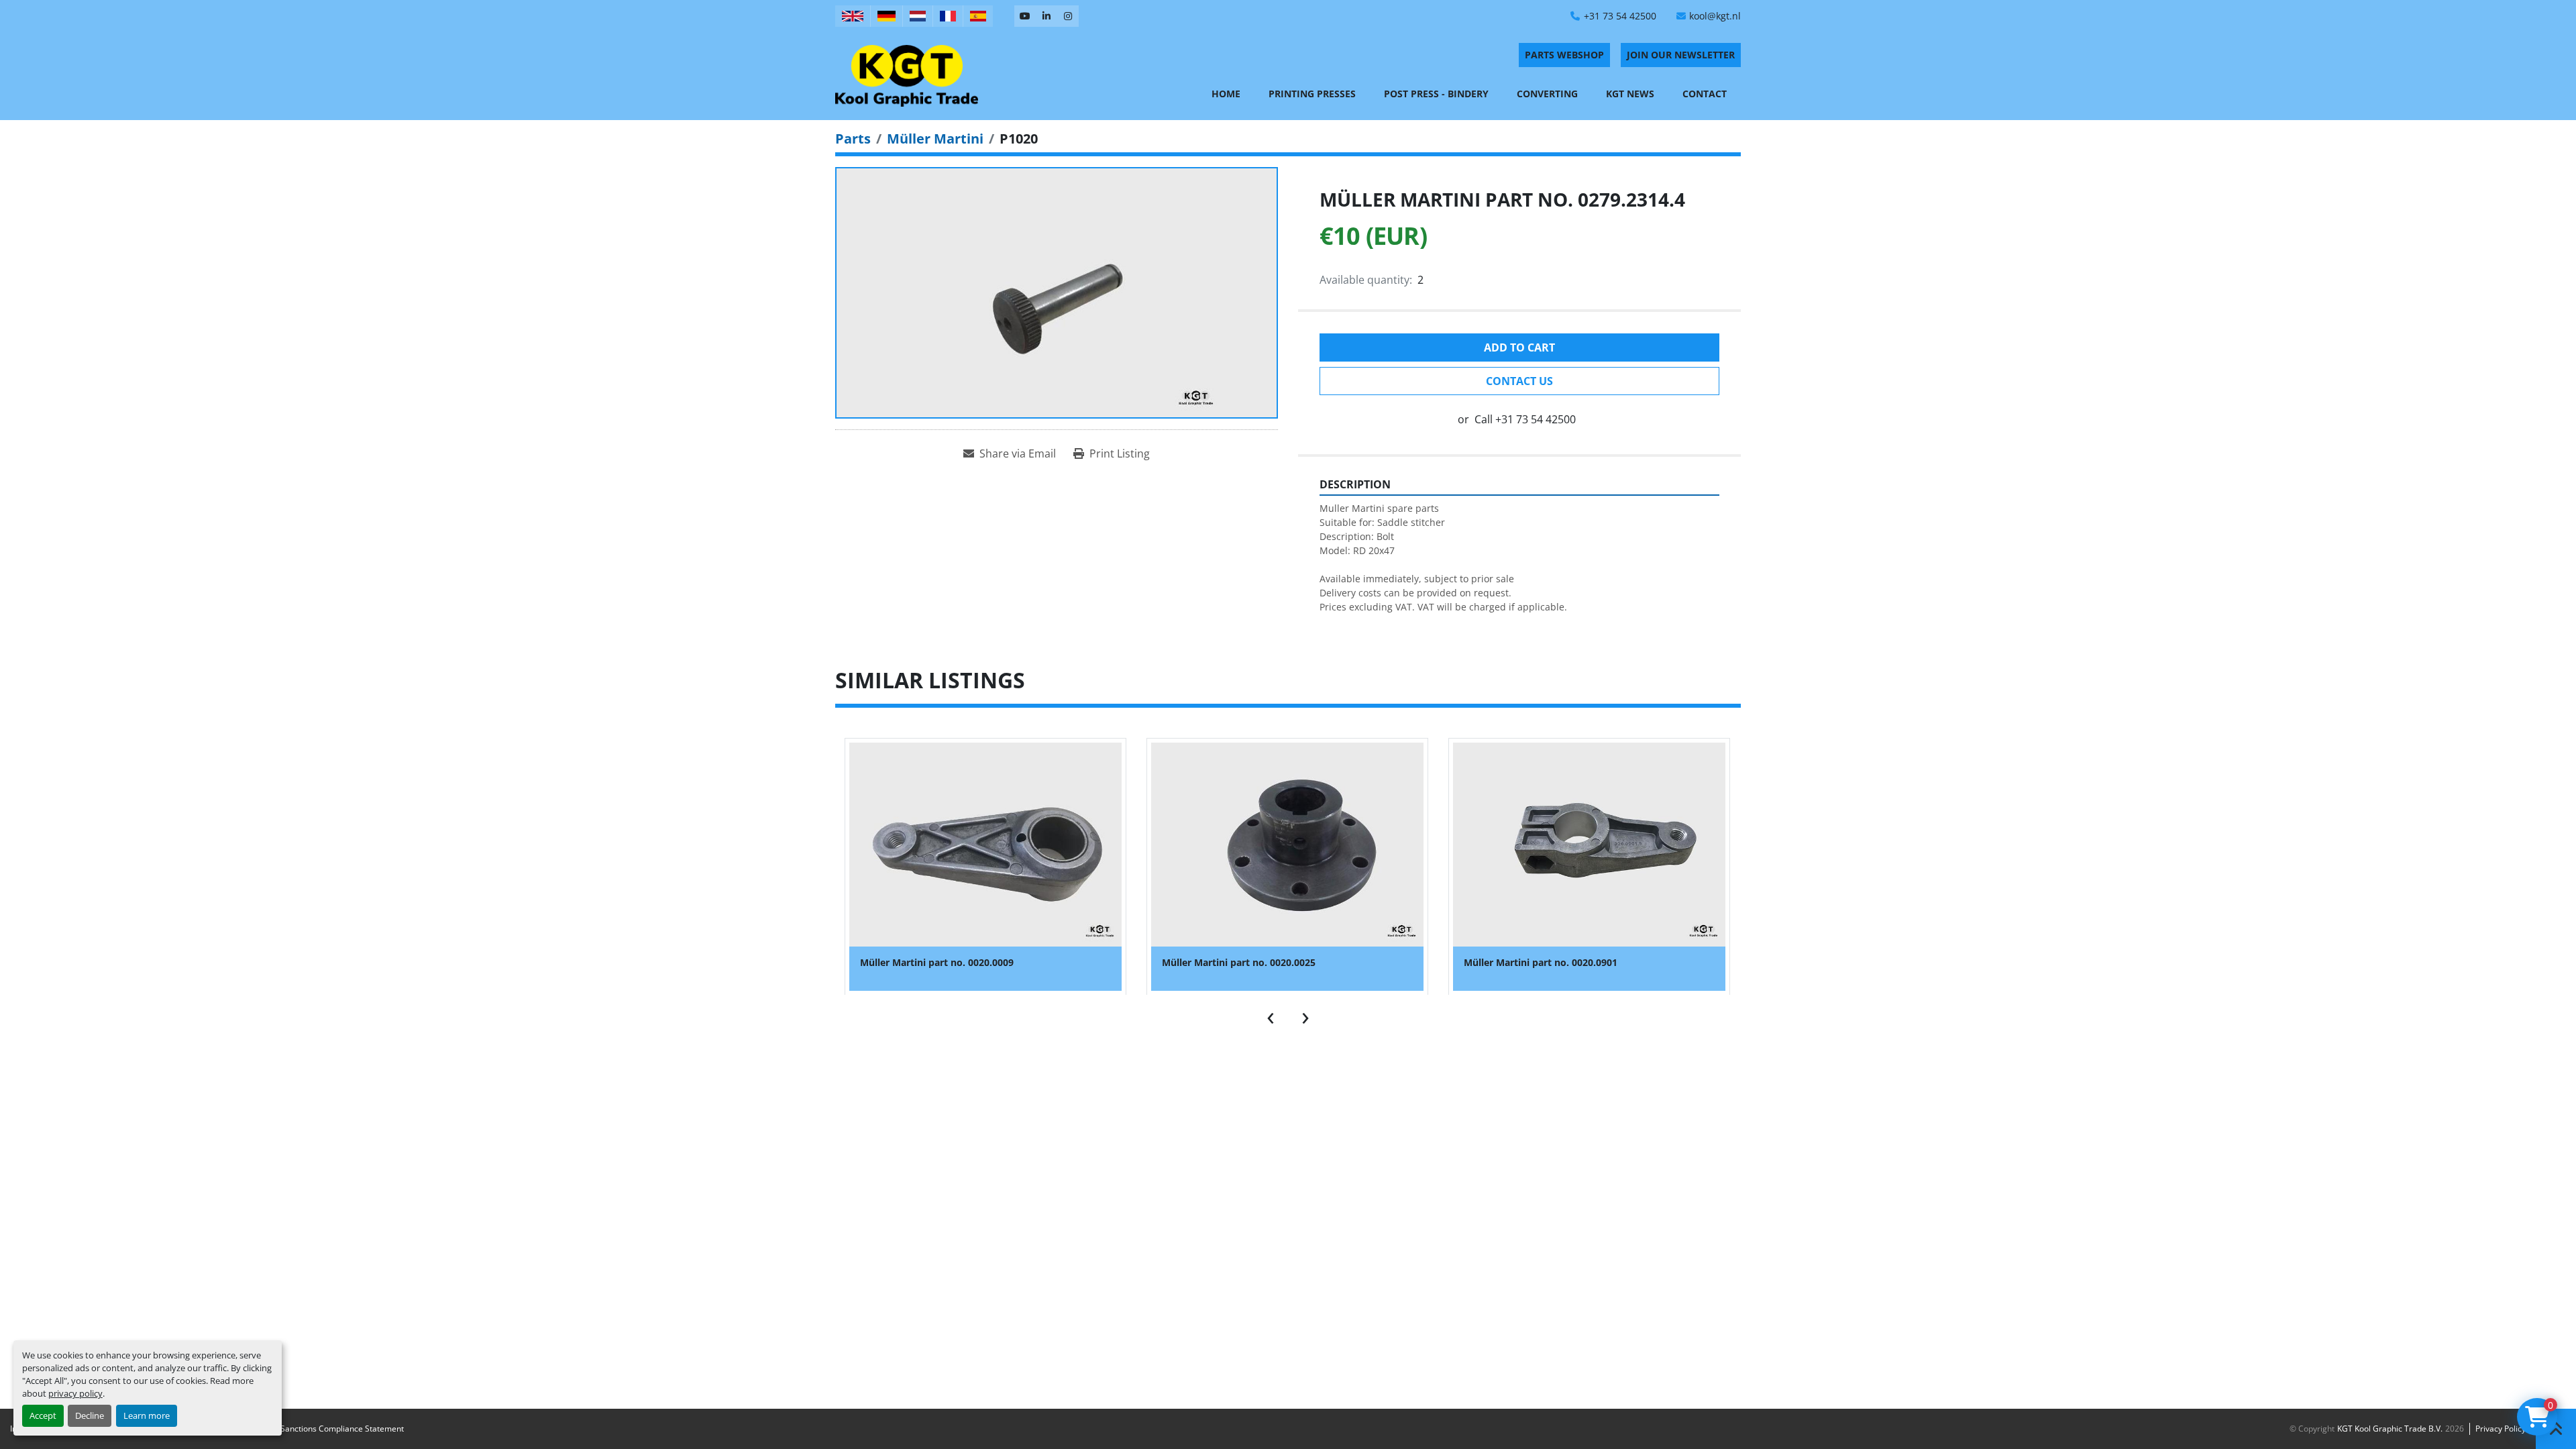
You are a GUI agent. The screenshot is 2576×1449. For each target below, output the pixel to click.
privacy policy (75, 1393)
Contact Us (1519, 381)
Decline (90, 1415)
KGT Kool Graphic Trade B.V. (2390, 1429)
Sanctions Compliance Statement (342, 1429)
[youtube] (1025, 16)
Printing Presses (1312, 94)
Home (1226, 94)
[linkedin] (1046, 16)
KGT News (1630, 94)
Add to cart (1519, 347)
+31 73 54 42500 (1620, 16)
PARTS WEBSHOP (1564, 55)
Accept (43, 1415)
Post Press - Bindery (1436, 94)
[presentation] (1271, 1015)
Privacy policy (2501, 1429)
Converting (1547, 94)
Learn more (147, 1415)
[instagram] (1068, 16)
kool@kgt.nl (1715, 16)
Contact (1705, 94)
